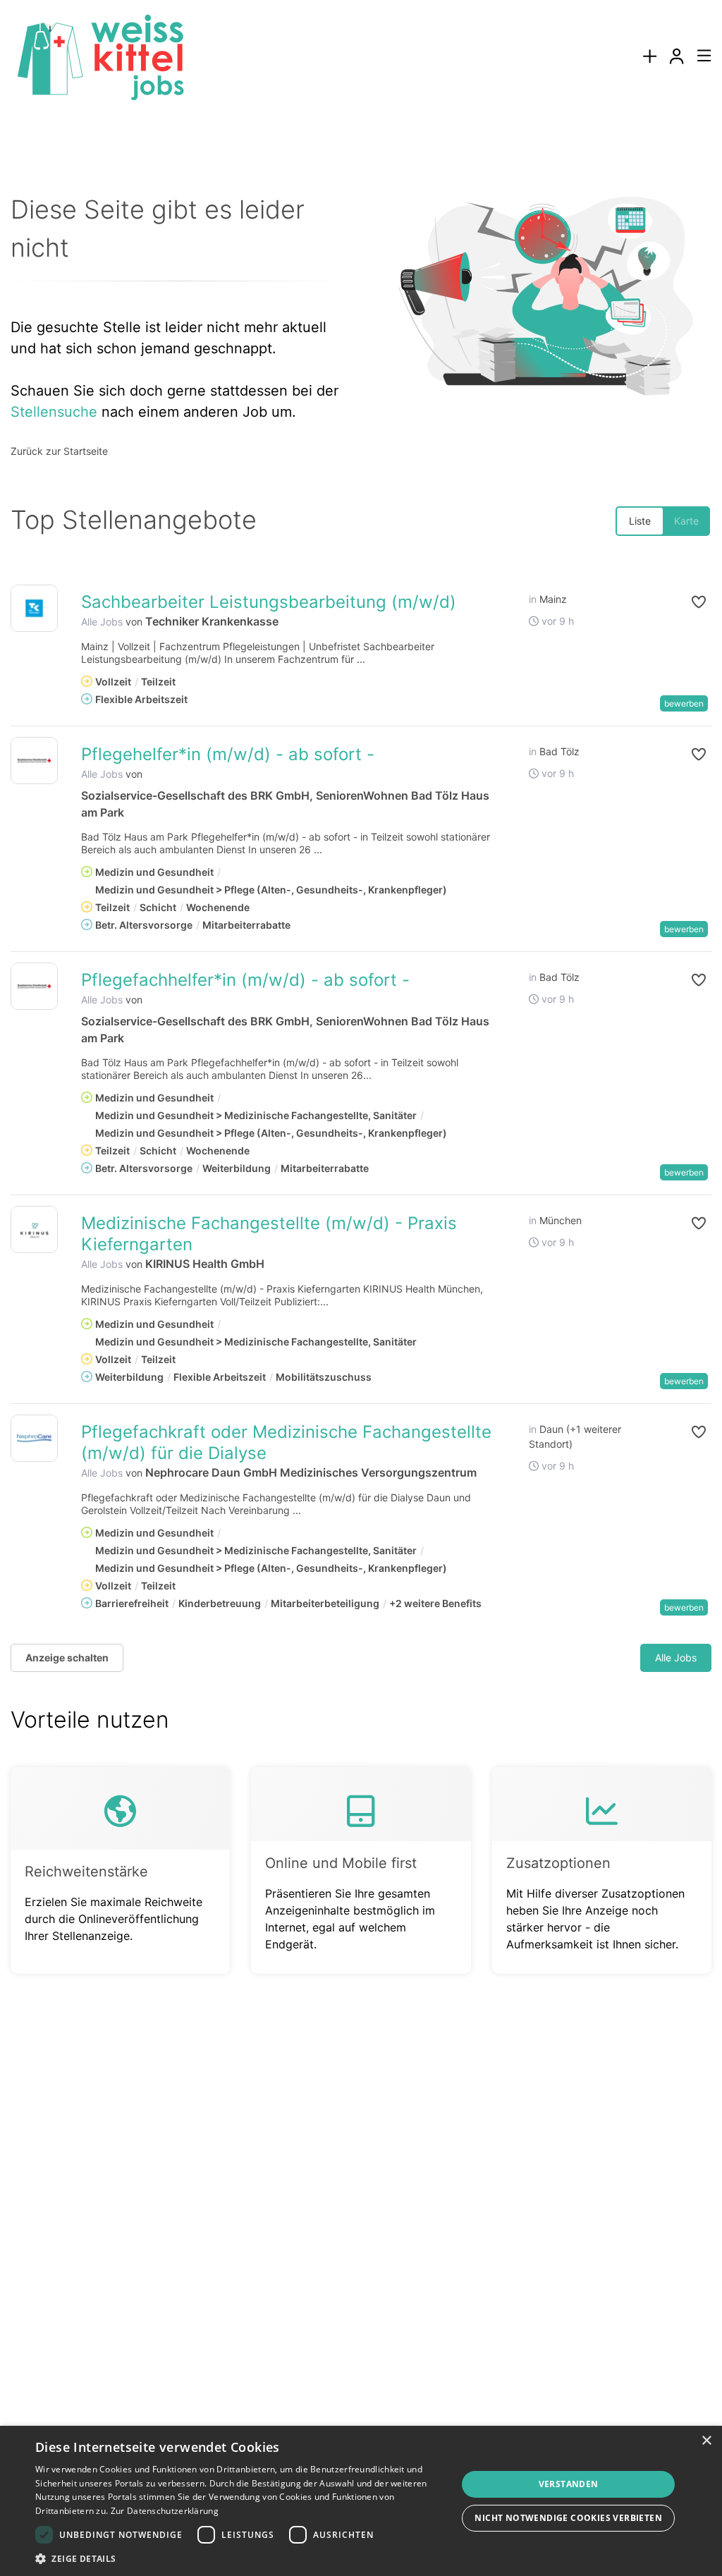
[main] (361, 1072)
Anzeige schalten (67, 1658)
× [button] (706, 2441)
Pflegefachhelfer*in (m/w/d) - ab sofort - (245, 980)
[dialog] (361, 2501)
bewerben (684, 703)
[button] (687, 602)
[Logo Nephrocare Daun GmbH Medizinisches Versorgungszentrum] (34, 1438)
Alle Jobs (102, 622)
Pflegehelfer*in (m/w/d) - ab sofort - (228, 754)
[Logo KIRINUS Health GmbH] (34, 1229)
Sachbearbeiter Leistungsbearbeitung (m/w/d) (269, 602)
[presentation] (649, 57)
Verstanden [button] (569, 2484)
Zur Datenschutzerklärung (165, 2511)
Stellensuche (54, 412)
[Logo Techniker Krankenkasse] (34, 608)
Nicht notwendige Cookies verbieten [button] (568, 2518)
